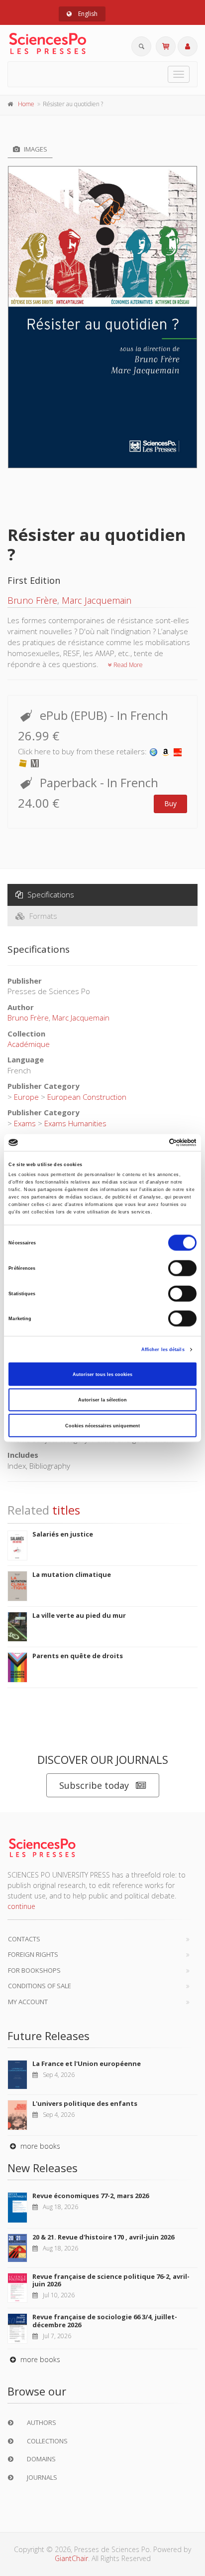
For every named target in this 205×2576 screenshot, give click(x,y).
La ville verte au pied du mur (79, 1615)
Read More (127, 665)
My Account (28, 2002)
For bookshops (34, 1970)
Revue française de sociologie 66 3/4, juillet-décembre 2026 (105, 2321)
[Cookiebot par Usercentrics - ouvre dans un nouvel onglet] (153, 1143)
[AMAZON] (166, 751)
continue (21, 1906)
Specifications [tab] (50, 894)
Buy (170, 803)
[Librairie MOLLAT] (35, 762)
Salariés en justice (63, 1534)
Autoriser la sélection (102, 1400)
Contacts (24, 1939)
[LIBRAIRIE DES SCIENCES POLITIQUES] (154, 751)
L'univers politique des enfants (85, 2103)
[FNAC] (23, 762)
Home (26, 104)
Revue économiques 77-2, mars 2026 (91, 2196)
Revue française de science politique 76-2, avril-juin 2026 (111, 2280)
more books (39, 2146)
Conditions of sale (40, 1986)
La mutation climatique (72, 1574)
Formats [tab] (42, 916)
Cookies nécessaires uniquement (102, 1425)
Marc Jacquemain (97, 600)
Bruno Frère (32, 600)
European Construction (87, 1097)
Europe (26, 1097)
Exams (25, 1123)
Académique (29, 1044)
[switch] (182, 1268)
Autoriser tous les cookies (102, 1374)
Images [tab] (35, 149)
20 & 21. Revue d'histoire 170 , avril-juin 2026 (103, 2237)
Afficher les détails (163, 1350)
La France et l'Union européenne (87, 2063)
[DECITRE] (178, 751)
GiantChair (71, 2558)
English (87, 14)
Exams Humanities (75, 1123)
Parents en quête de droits (78, 1656)
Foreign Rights (33, 1954)
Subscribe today (94, 1785)
